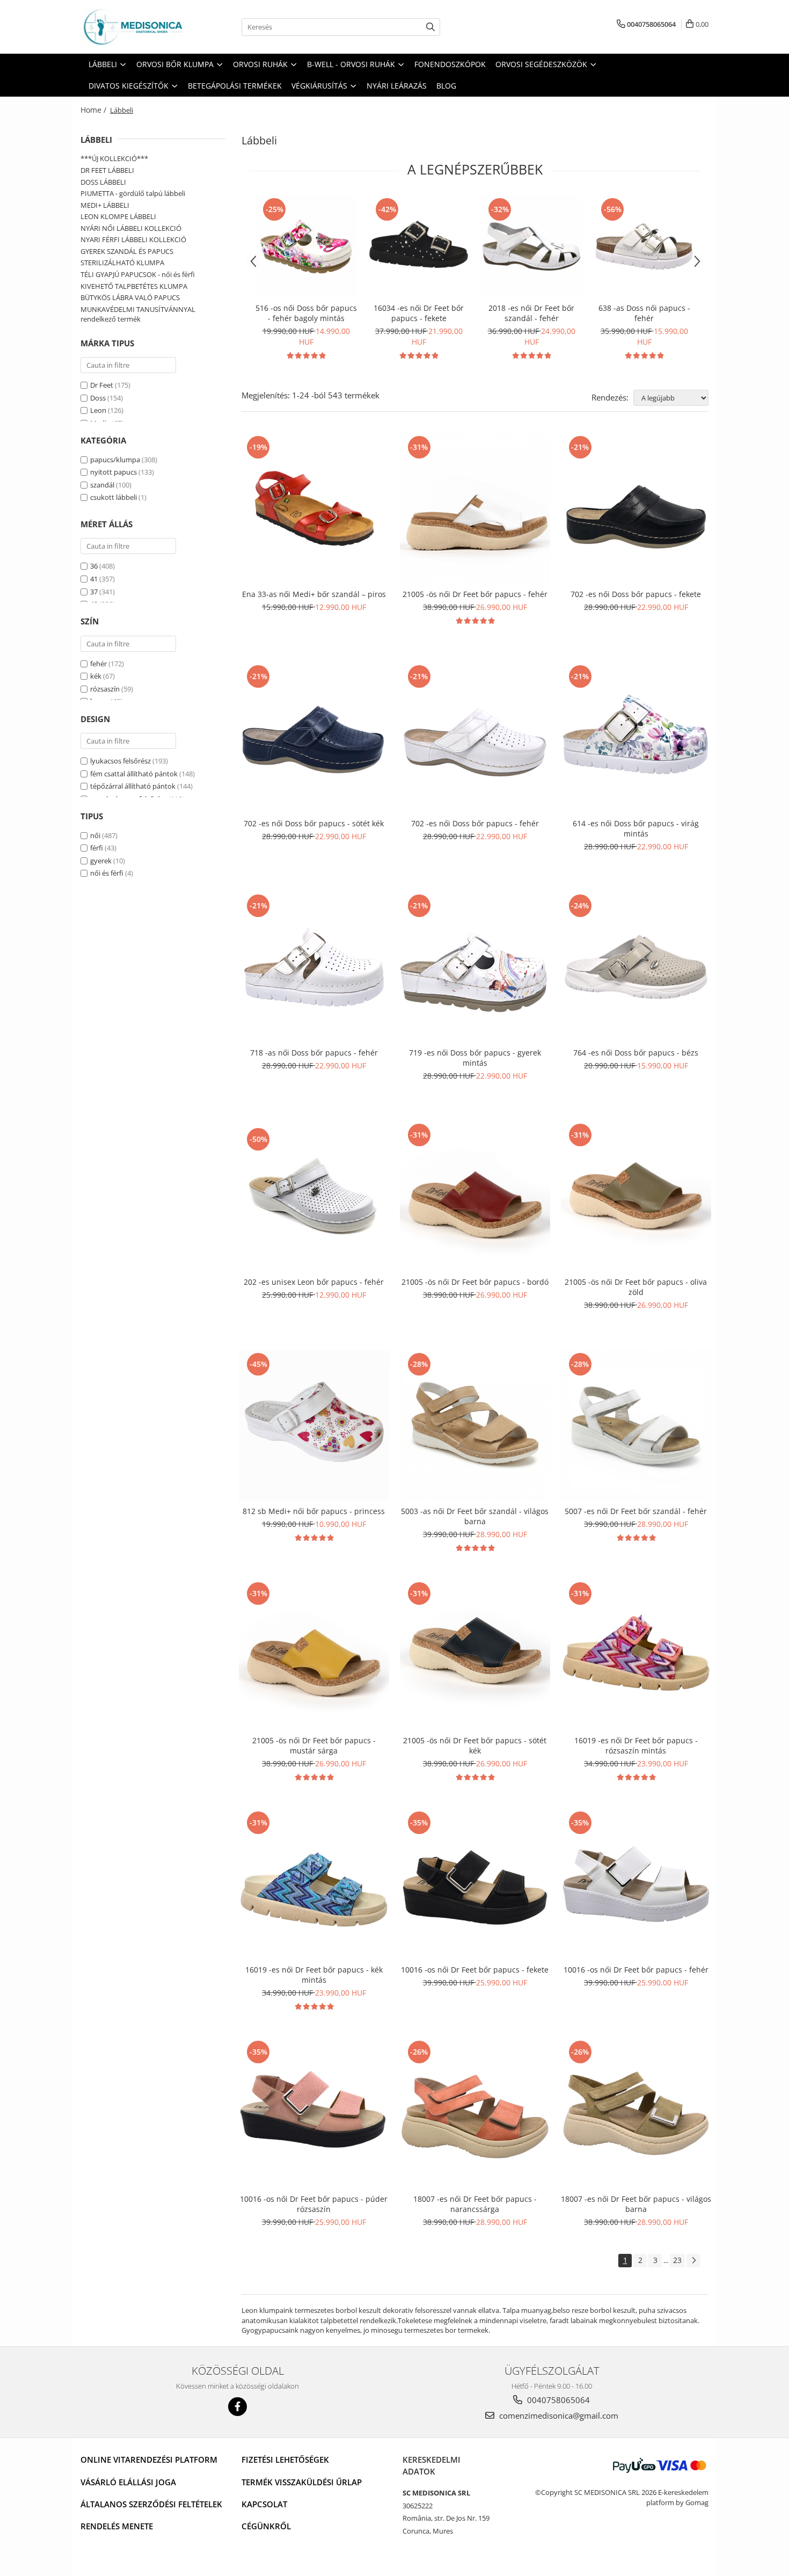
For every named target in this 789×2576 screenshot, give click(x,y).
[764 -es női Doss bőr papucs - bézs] (636, 967)
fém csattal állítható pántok (134, 774)
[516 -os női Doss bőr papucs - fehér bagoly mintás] (306, 246)
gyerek (101, 861)
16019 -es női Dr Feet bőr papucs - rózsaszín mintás (636, 1745)
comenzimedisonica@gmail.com (558, 2415)
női (95, 835)
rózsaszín (105, 689)
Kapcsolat (264, 2504)
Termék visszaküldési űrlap (302, 2482)
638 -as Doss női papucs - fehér (644, 313)
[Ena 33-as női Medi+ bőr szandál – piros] (314, 508)
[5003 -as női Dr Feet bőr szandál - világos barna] (475, 1425)
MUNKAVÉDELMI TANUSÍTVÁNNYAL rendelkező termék (138, 314)
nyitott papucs (114, 472)
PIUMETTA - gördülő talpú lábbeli (133, 193)
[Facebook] (238, 2407)
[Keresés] (430, 27)
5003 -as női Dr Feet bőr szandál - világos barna (475, 1516)
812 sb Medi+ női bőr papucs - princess (314, 1511)
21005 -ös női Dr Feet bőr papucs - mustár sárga (314, 1745)
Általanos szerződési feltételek (151, 2504)
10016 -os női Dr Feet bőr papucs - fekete (475, 1970)
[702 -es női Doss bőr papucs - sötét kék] (314, 738)
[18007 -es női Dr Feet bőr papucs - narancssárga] (475, 2113)
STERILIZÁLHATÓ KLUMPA (122, 263)
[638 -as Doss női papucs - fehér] (644, 246)
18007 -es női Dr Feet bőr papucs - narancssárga (475, 2204)
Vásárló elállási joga (128, 2482)
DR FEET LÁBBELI (107, 170)
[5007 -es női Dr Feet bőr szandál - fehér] (636, 1425)
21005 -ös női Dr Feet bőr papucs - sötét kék (475, 1745)
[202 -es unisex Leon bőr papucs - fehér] (314, 1196)
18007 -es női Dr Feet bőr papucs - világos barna (636, 2204)
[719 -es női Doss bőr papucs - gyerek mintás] (475, 967)
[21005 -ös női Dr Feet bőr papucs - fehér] (475, 508)
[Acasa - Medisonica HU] (134, 27)
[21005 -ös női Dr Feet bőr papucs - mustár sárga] (314, 1655)
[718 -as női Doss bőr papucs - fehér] (314, 967)
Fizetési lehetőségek (285, 2459)
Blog (446, 86)
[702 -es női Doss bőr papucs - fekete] (636, 508)
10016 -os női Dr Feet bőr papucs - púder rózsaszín (314, 2204)
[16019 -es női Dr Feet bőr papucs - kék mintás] (314, 1884)
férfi (97, 848)
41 (94, 579)
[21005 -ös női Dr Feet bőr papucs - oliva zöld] (636, 1196)
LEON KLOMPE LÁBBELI (118, 216)
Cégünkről (266, 2526)
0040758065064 (557, 2400)
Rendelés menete (117, 2526)
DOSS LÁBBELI (103, 182)
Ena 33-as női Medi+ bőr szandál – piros (314, 594)
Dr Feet (102, 385)
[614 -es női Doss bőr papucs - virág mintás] (636, 738)
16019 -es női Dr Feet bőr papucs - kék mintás (314, 1975)
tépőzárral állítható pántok (133, 786)
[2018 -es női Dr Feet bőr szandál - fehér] (531, 246)
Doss (98, 398)
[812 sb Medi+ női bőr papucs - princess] (314, 1425)
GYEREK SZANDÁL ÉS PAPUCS (127, 251)
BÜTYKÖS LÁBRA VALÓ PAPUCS (130, 297)
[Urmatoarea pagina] (693, 2261)
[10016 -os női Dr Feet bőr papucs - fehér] (636, 1884)
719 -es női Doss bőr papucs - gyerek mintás (475, 1058)
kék (96, 676)
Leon (98, 410)
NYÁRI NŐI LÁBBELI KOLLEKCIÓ (131, 228)
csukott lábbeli (114, 497)
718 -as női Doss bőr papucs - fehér (314, 1053)
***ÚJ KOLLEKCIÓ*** (114, 158)
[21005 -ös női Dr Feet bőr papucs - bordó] (475, 1196)
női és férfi (107, 873)
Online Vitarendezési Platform (149, 2459)
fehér (98, 664)
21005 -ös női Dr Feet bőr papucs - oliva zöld (636, 1287)
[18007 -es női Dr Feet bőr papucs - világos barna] (636, 2113)
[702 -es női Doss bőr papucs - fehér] (475, 738)
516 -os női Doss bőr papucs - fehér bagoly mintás (306, 313)
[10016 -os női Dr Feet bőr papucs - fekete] (475, 1884)
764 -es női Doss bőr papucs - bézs (636, 1053)
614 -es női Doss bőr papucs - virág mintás (636, 828)
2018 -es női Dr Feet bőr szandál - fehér (531, 313)
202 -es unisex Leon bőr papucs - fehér (314, 1282)
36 (94, 566)
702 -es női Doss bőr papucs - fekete (636, 594)
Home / (94, 110)
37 (94, 592)
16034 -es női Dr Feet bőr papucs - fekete (419, 313)
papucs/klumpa (115, 460)
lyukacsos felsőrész (120, 761)
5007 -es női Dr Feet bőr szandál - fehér (636, 1511)
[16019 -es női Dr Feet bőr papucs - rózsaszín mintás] (636, 1655)
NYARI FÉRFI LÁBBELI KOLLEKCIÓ (133, 239)
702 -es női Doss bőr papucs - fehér (475, 823)
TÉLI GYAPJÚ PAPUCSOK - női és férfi (138, 274)
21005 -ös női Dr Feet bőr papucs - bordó (475, 1282)
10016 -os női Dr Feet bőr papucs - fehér (636, 1970)
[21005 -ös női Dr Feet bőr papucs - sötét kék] (475, 1655)
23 (677, 2260)
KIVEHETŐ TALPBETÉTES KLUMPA (134, 286)
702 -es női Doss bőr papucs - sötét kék (314, 823)
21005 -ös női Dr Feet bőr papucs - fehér (475, 594)
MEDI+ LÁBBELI (105, 205)
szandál (102, 485)
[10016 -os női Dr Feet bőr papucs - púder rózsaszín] (314, 2113)
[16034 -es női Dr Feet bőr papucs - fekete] (419, 246)
